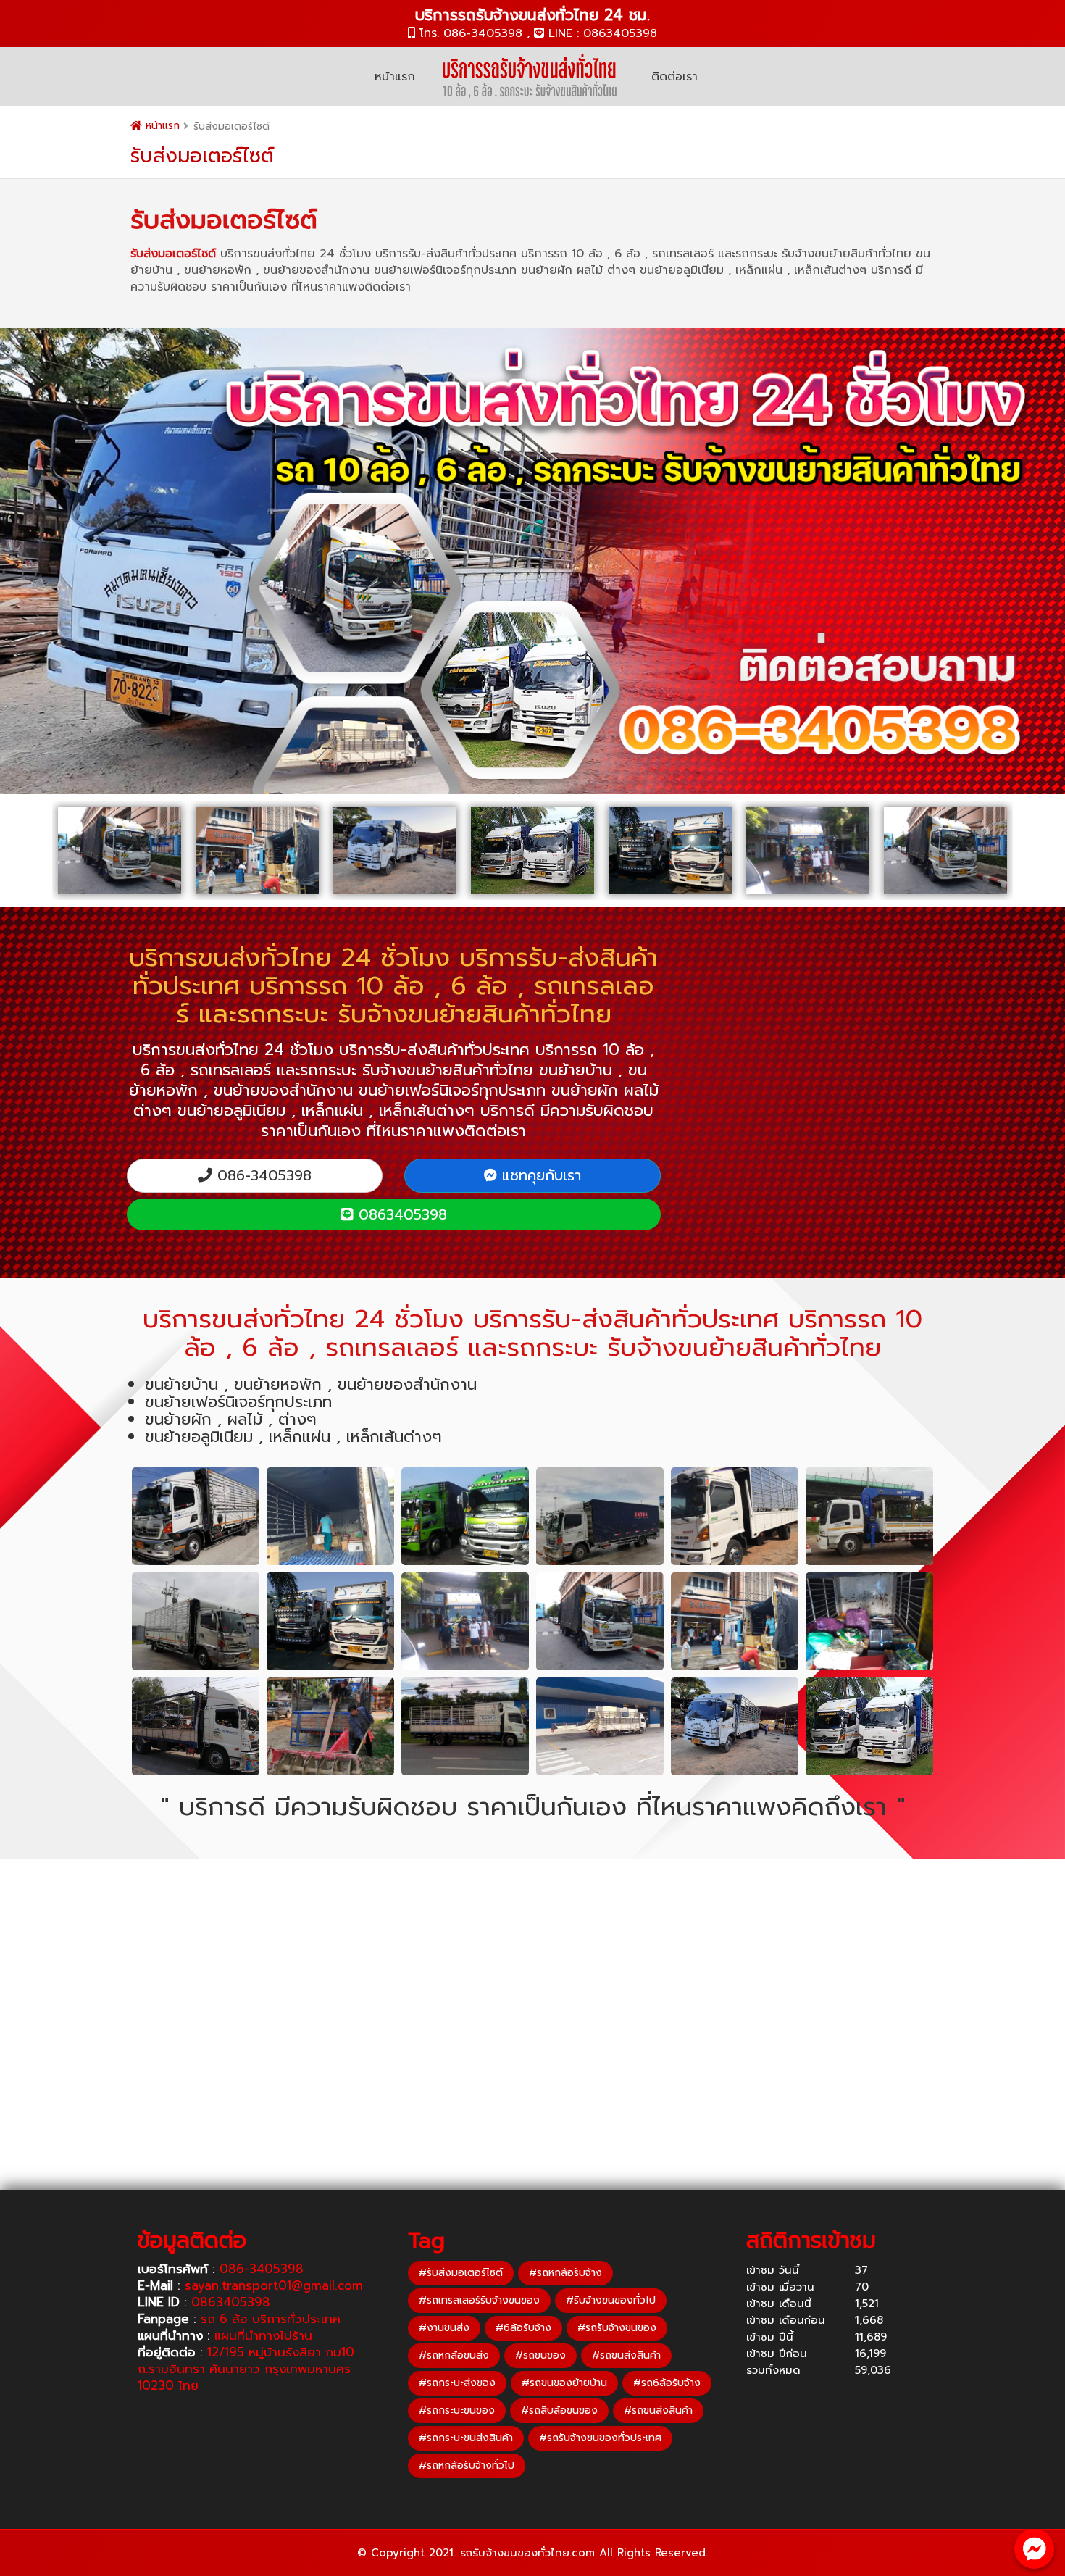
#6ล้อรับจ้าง (523, 2328)
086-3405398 (483, 33)
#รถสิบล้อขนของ (559, 2410)
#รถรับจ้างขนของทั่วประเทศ (600, 2438)
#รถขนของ (540, 2355)
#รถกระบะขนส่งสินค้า (466, 2438)
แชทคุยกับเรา (539, 1175)
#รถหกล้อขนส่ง (454, 2355)
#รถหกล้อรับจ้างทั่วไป (467, 2465)
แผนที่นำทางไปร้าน (263, 2335)
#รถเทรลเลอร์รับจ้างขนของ (479, 2300)
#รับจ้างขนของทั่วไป (611, 2300)
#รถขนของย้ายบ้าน (564, 2383)
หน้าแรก (395, 77)
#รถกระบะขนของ (457, 2410)
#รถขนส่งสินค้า (626, 2355)
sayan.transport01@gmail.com (274, 2285)
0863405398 (620, 33)
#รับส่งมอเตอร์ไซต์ (461, 2273)
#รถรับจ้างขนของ (617, 2328)
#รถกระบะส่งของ (457, 2383)
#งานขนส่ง (444, 2328)
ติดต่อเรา (674, 77)
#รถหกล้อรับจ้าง (565, 2273)
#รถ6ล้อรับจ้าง (667, 2383)
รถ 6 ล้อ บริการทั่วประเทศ (271, 2319)
